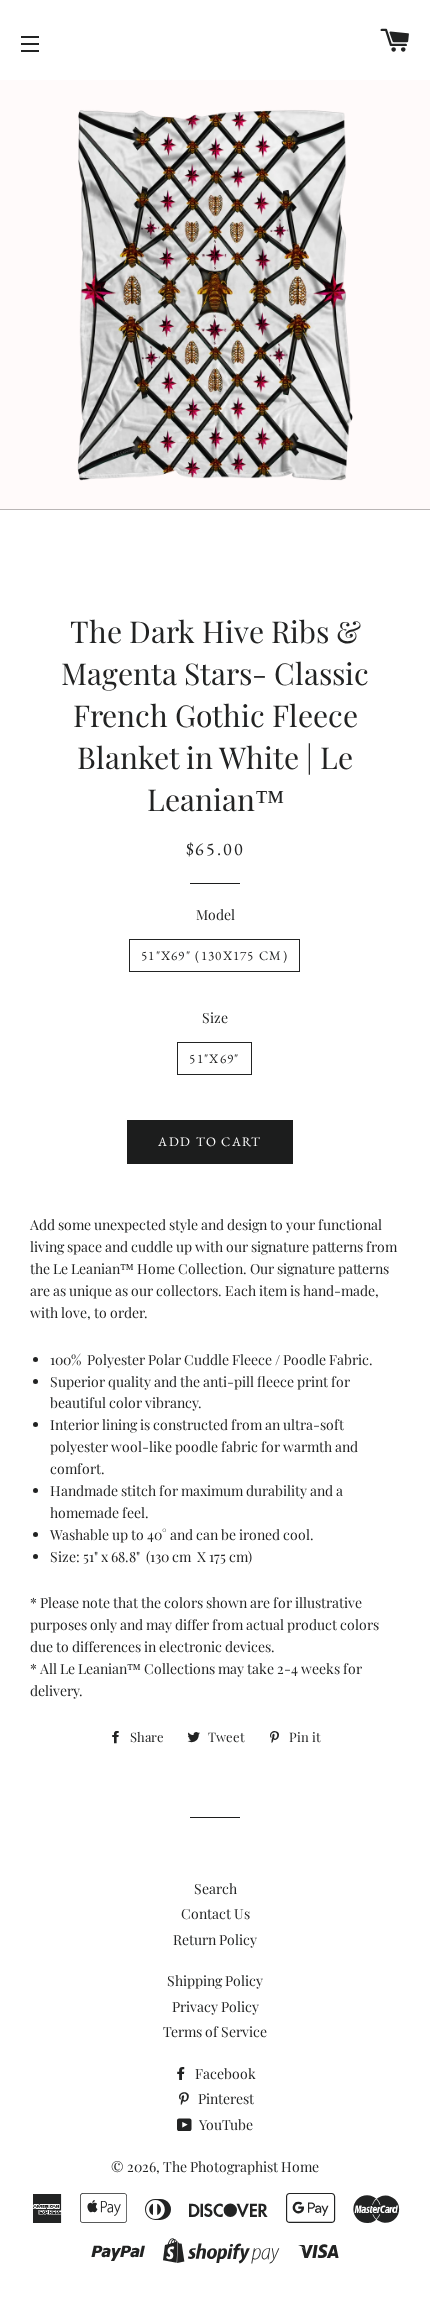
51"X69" (214, 1058)
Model (215, 914)
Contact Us (215, 1913)
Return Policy (215, 1939)
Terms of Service (215, 2031)
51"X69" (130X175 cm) (214, 955)
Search (215, 1888)
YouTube (224, 2124)
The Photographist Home (241, 2166)
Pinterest (224, 2098)
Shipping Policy (215, 1980)
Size (215, 1017)
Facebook (224, 2073)
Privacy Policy (215, 2006)
